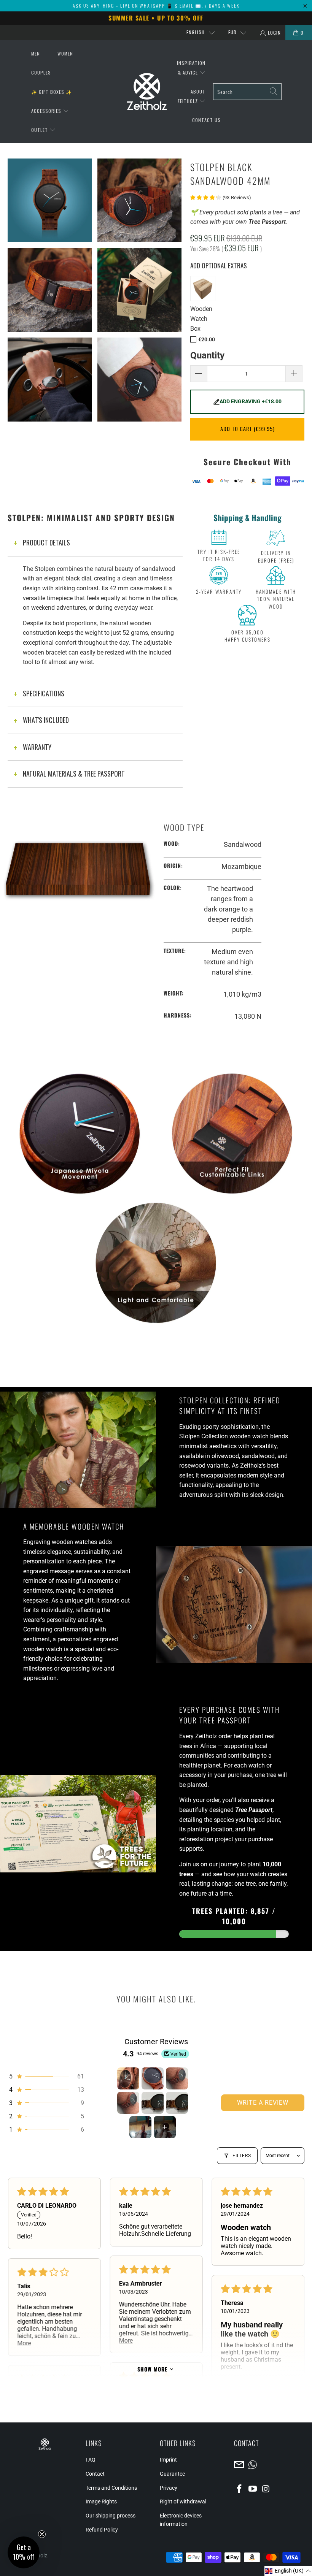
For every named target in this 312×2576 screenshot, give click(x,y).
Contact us (206, 120)
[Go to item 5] (153, 2103)
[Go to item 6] (177, 2103)
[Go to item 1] (128, 2078)
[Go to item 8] (165, 2127)
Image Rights (101, 2501)
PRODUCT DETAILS (46, 542)
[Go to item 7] (140, 2127)
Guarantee (172, 2474)
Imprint (168, 2460)
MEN (36, 53)
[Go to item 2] (153, 2078)
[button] (46, 2076)
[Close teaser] (42, 2534)
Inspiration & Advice (191, 68)
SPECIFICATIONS (44, 693)
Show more (152, 2369)
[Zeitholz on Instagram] (266, 2489)
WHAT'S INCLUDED (46, 720)
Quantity (207, 356)
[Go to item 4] (128, 2103)
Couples (41, 72)
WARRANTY (37, 747)
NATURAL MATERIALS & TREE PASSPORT (74, 774)
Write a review (263, 2103)
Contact (95, 2474)
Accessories (47, 111)
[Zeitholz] (147, 92)
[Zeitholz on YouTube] (253, 2489)
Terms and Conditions (111, 2488)
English (196, 32)
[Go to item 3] (177, 2078)
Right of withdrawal (183, 2501)
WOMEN (65, 53)
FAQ (91, 2460)
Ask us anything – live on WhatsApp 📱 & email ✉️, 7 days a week (156, 6)
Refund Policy (102, 2530)
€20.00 (207, 340)
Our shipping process (111, 2516)
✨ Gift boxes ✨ (52, 92)
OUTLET (40, 130)
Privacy (169, 2488)
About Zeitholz (191, 96)
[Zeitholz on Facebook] (240, 2489)
